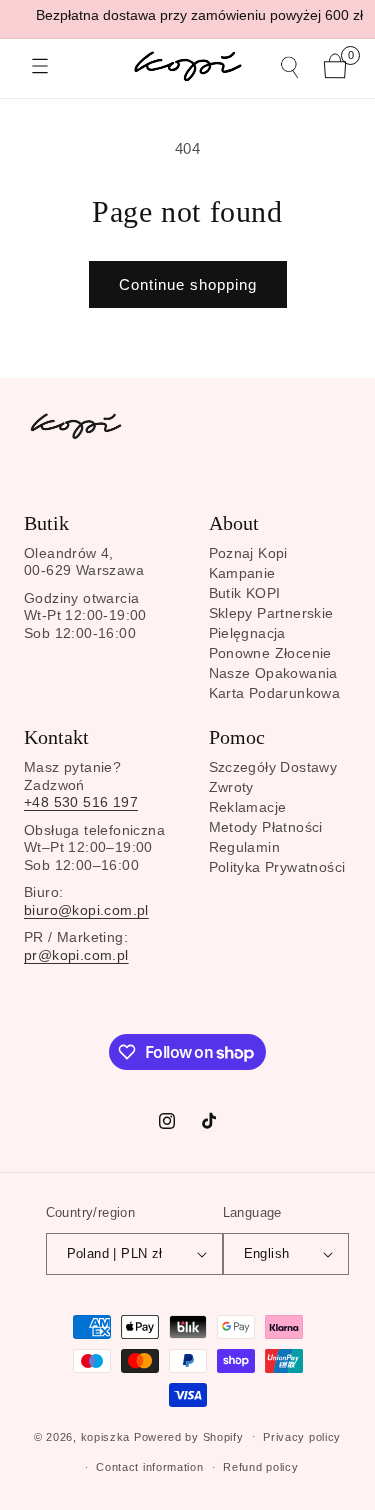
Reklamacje (248, 807)
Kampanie (242, 573)
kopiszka (106, 1436)
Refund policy (260, 1467)
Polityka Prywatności (277, 867)
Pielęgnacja (247, 633)
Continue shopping (188, 284)
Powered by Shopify (189, 1436)
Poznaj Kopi (248, 553)
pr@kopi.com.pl (76, 955)
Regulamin (245, 847)
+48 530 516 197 (81, 802)
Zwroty (231, 787)
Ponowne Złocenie (270, 653)
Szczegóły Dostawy (273, 767)
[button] (40, 66)
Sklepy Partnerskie (271, 613)
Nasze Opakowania (273, 673)
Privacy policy (302, 1437)
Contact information (149, 1467)
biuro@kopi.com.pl (86, 910)
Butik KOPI (245, 593)
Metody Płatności (266, 827)
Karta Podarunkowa (275, 693)
